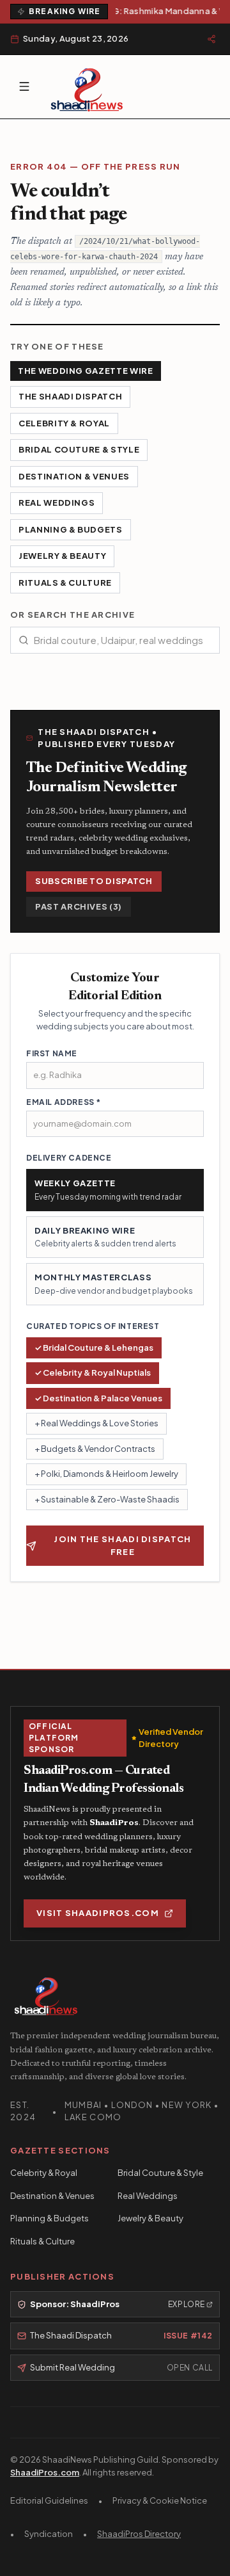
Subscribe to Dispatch (94, 881)
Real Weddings (57, 503)
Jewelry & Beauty (62, 556)
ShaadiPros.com (45, 2472)
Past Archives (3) (79, 906)
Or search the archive (73, 615)
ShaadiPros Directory (139, 2534)
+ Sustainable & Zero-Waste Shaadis (107, 1499)
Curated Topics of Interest (93, 1326)
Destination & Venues (74, 476)
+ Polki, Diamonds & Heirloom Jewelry (106, 1474)
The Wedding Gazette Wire (86, 371)
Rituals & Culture (65, 583)
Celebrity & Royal (64, 423)
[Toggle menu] (24, 86)
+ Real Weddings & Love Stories (96, 1423)
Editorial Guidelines (49, 2500)
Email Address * (64, 1102)
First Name (52, 1053)
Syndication (49, 2534)
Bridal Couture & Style (79, 449)
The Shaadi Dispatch (70, 396)
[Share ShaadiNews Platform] (211, 39)
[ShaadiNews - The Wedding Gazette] (87, 87)
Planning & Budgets (71, 529)
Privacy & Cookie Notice (160, 2500)
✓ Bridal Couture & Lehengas (94, 1348)
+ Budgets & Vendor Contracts (95, 1449)
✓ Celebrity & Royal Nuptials (93, 1373)
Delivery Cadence (69, 1158)
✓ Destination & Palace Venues (98, 1398)
